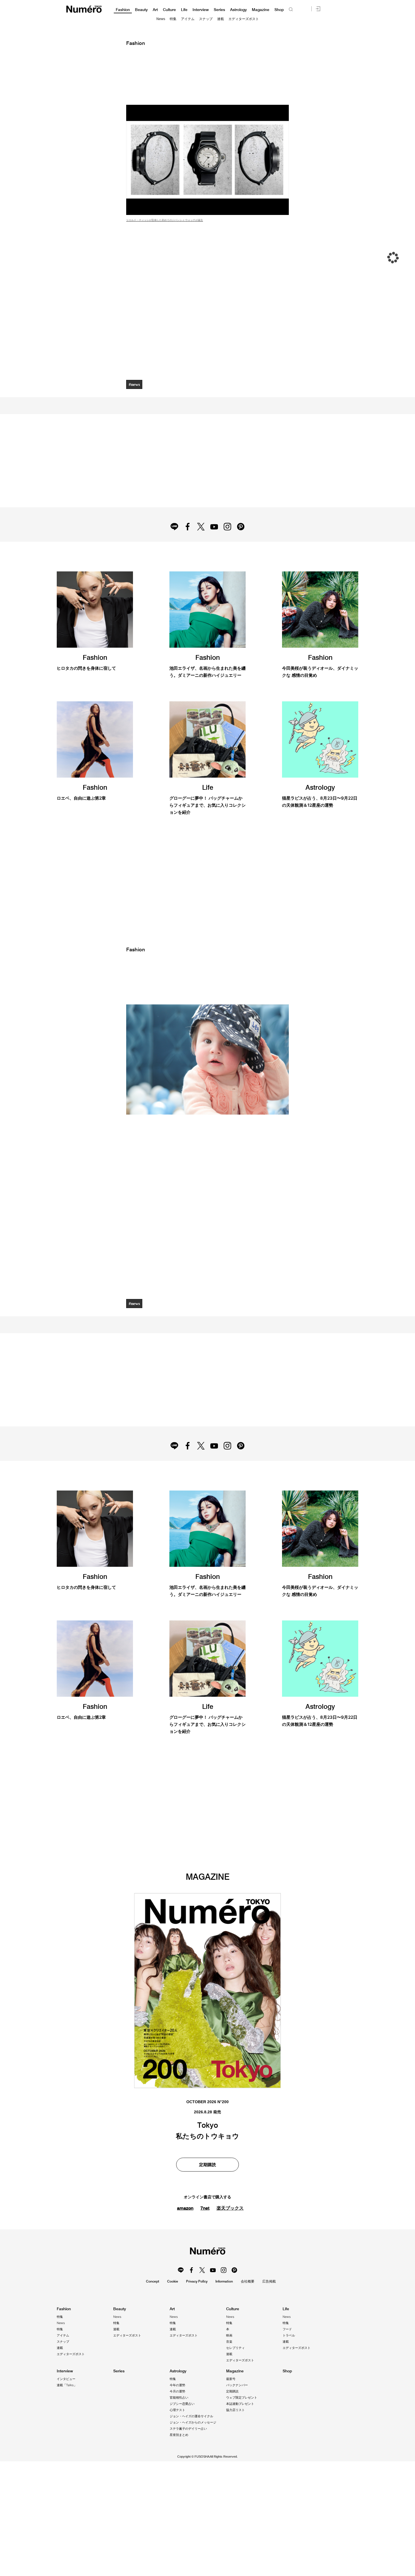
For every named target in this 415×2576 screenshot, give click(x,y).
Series (219, 10)
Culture (169, 10)
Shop (279, 10)
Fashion (123, 10)
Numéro (84, 9)
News (161, 19)
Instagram (229, 545)
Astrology (238, 10)
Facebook (186, 545)
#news (135, 384)
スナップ (206, 19)
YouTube (215, 545)
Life (184, 10)
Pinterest (243, 545)
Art (155, 10)
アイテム (188, 19)
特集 (173, 19)
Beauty (141, 10)
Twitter (200, 545)
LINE (172, 545)
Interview (201, 10)
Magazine (261, 10)
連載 (220, 19)
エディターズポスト (244, 19)
